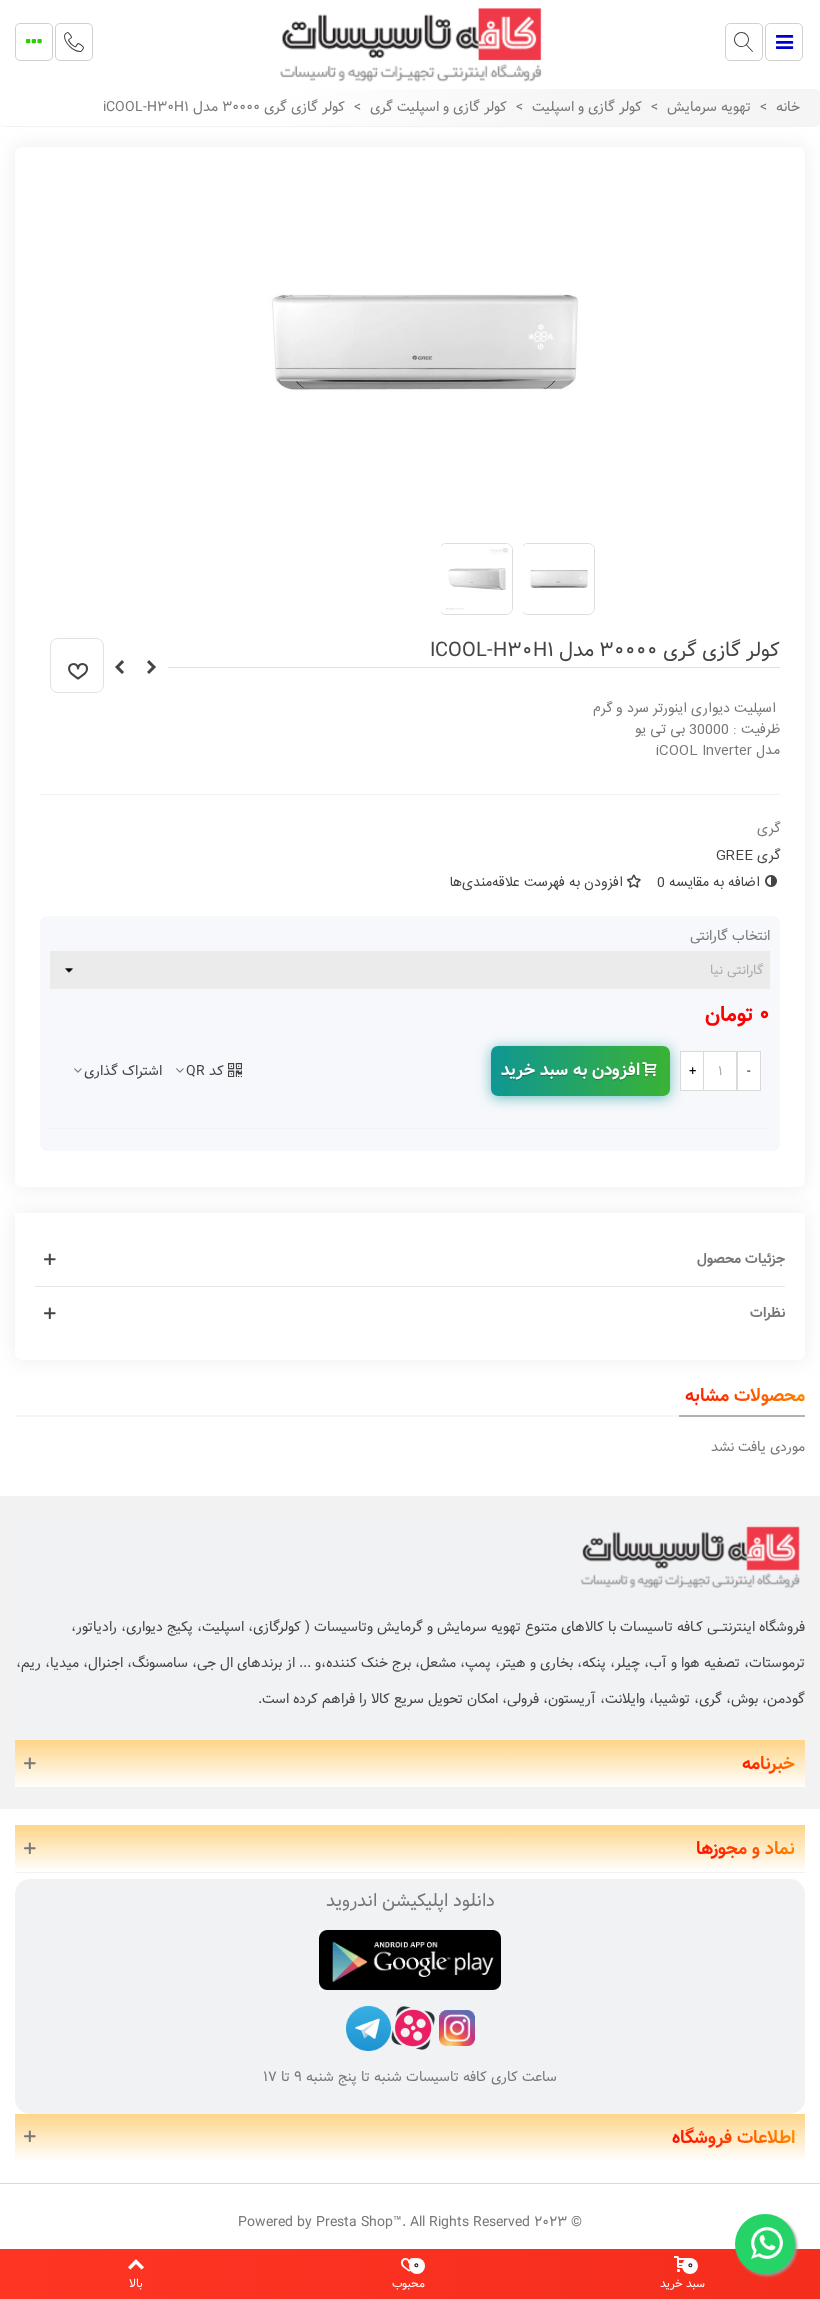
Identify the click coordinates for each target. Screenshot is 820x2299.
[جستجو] (744, 42)
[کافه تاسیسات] (410, 42)
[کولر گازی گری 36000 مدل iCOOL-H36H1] (119, 668)
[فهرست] (784, 42)
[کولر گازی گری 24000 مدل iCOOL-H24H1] (151, 668)
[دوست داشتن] (77, 665)
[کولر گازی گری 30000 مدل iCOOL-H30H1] (425, 516)
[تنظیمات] (34, 42)
